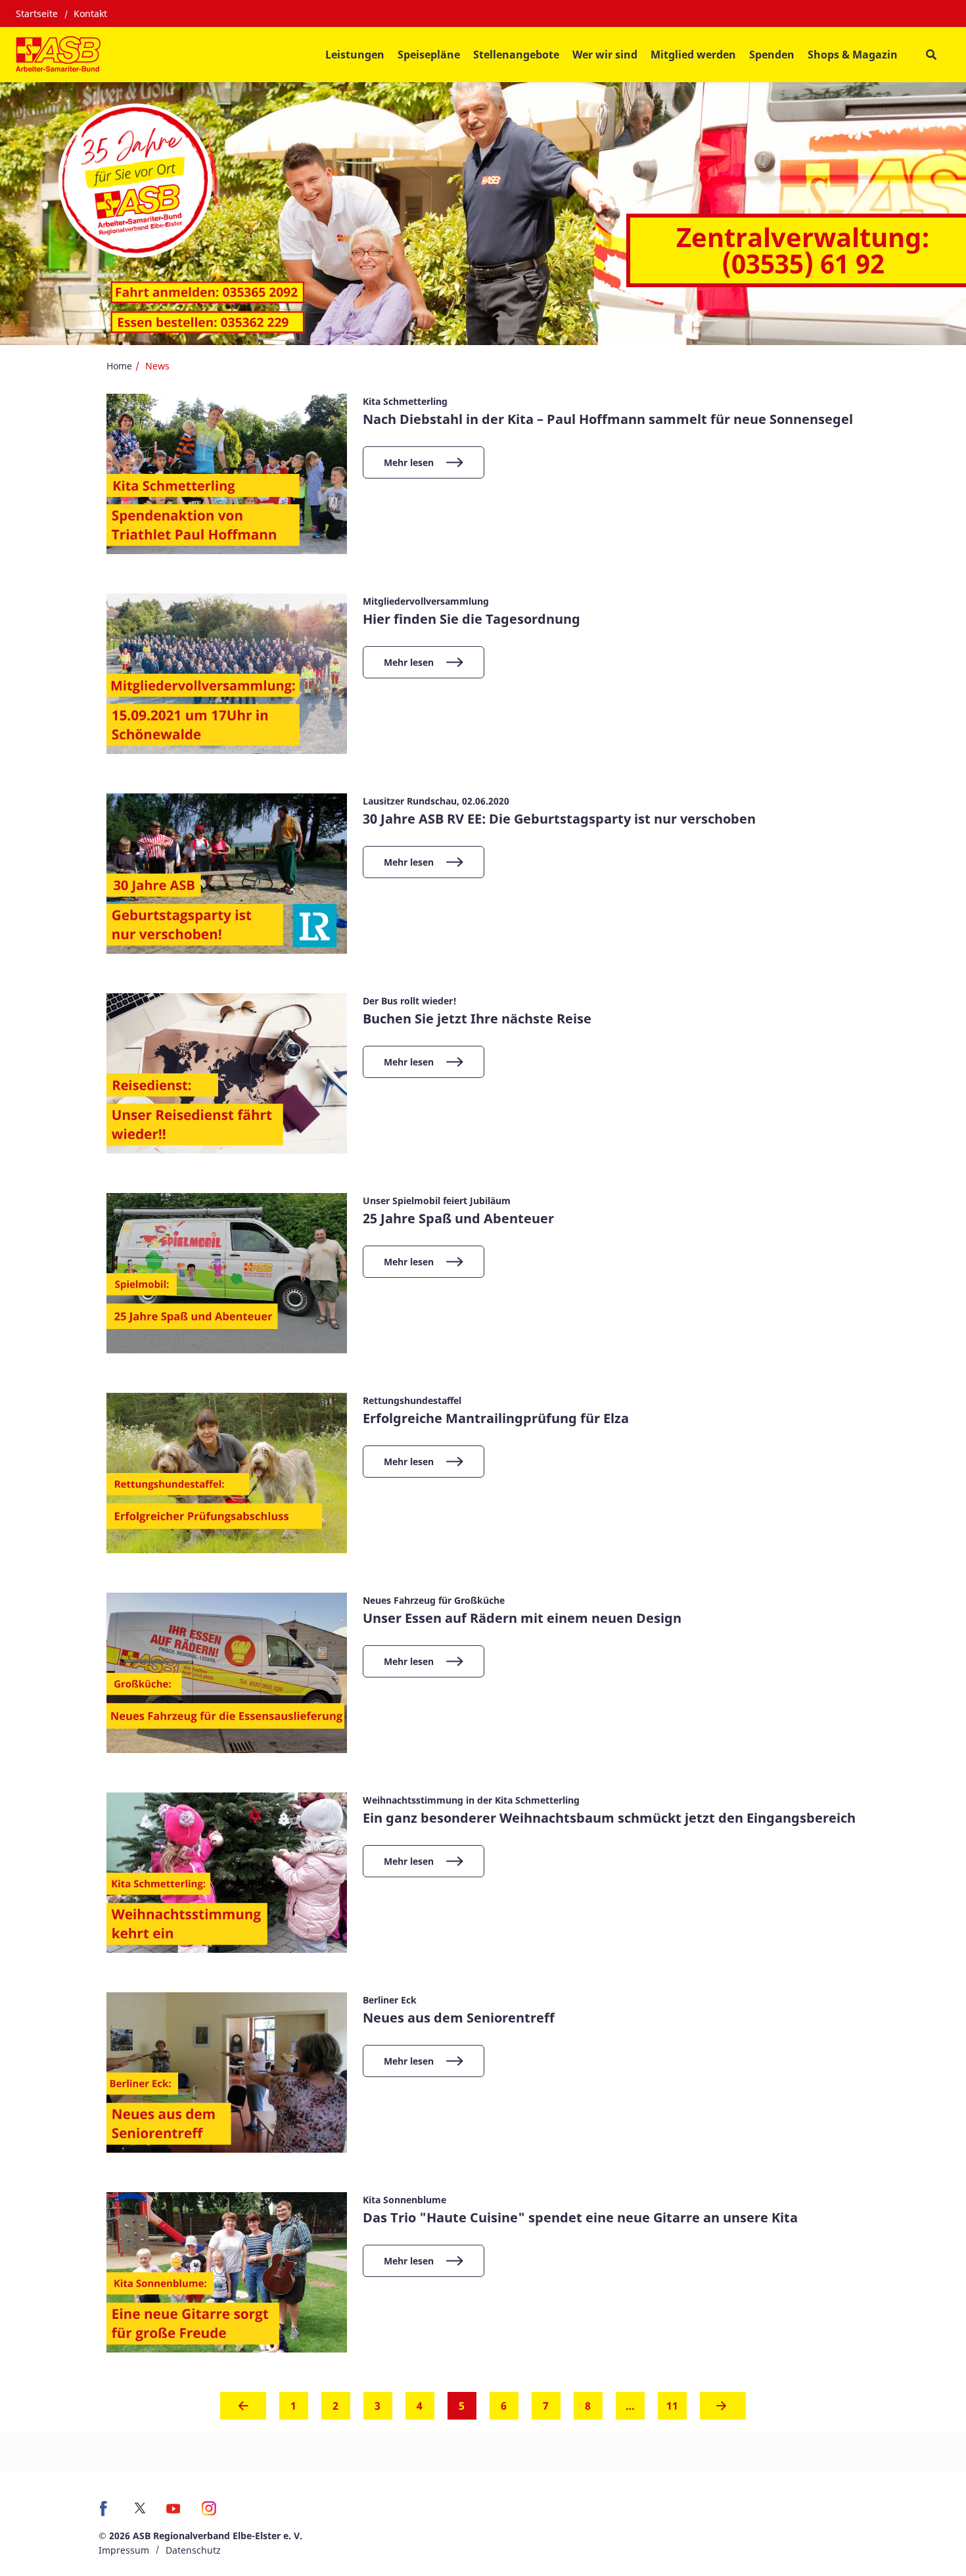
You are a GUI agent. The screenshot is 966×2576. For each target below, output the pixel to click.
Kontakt (90, 13)
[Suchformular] (931, 55)
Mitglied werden (693, 55)
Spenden (772, 55)
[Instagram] (209, 2513)
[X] (140, 2508)
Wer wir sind (605, 55)
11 (672, 2406)
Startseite (37, 13)
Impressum (124, 2550)
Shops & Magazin (853, 55)
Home (119, 366)
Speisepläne (429, 55)
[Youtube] (173, 2513)
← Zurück (243, 2410)
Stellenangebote (516, 55)
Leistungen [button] (355, 55)
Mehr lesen (409, 462)
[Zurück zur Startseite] (58, 55)
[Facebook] (107, 2513)
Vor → (723, 2410)
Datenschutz (193, 2550)
